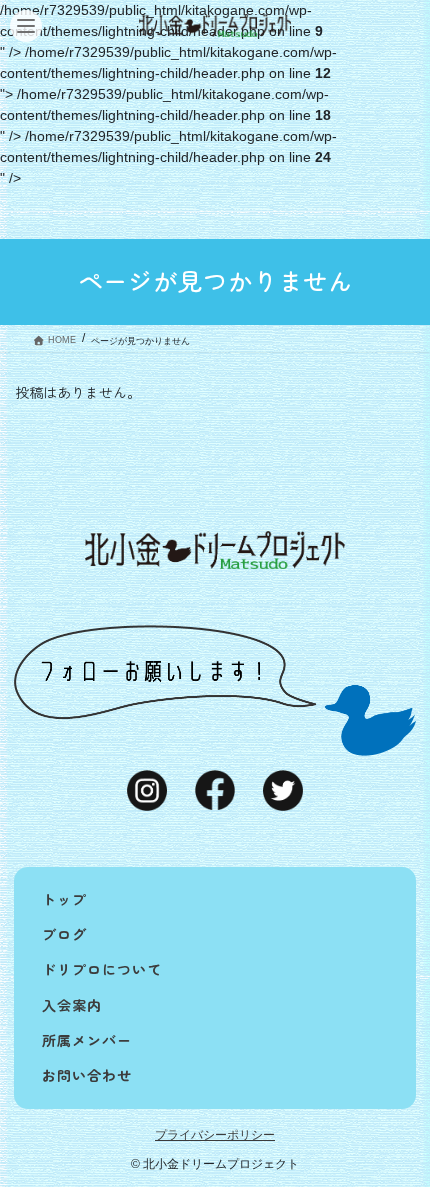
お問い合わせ (87, 1075)
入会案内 (72, 1005)
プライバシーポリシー (215, 1135)
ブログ (64, 934)
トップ (64, 899)
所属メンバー (87, 1040)
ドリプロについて (102, 969)
